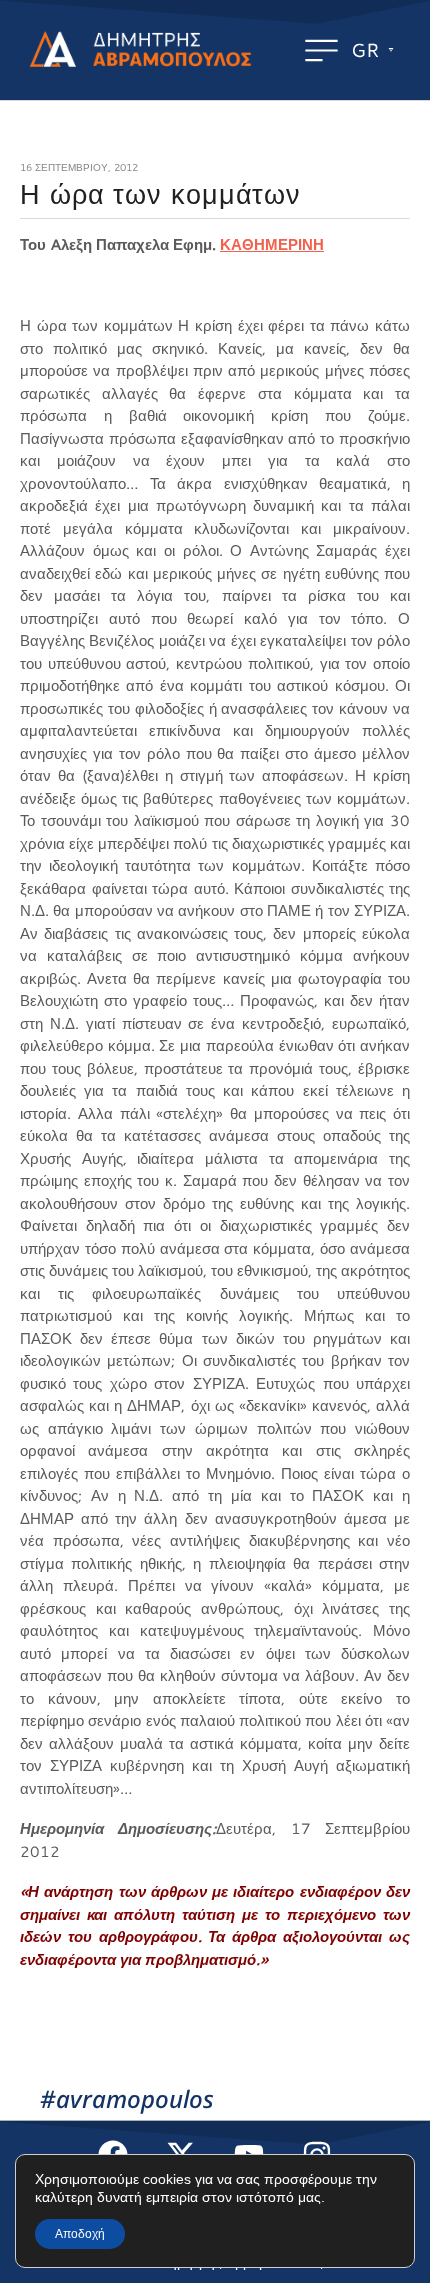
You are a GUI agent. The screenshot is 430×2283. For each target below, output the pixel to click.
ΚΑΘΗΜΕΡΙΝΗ (272, 244)
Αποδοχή (80, 2234)
